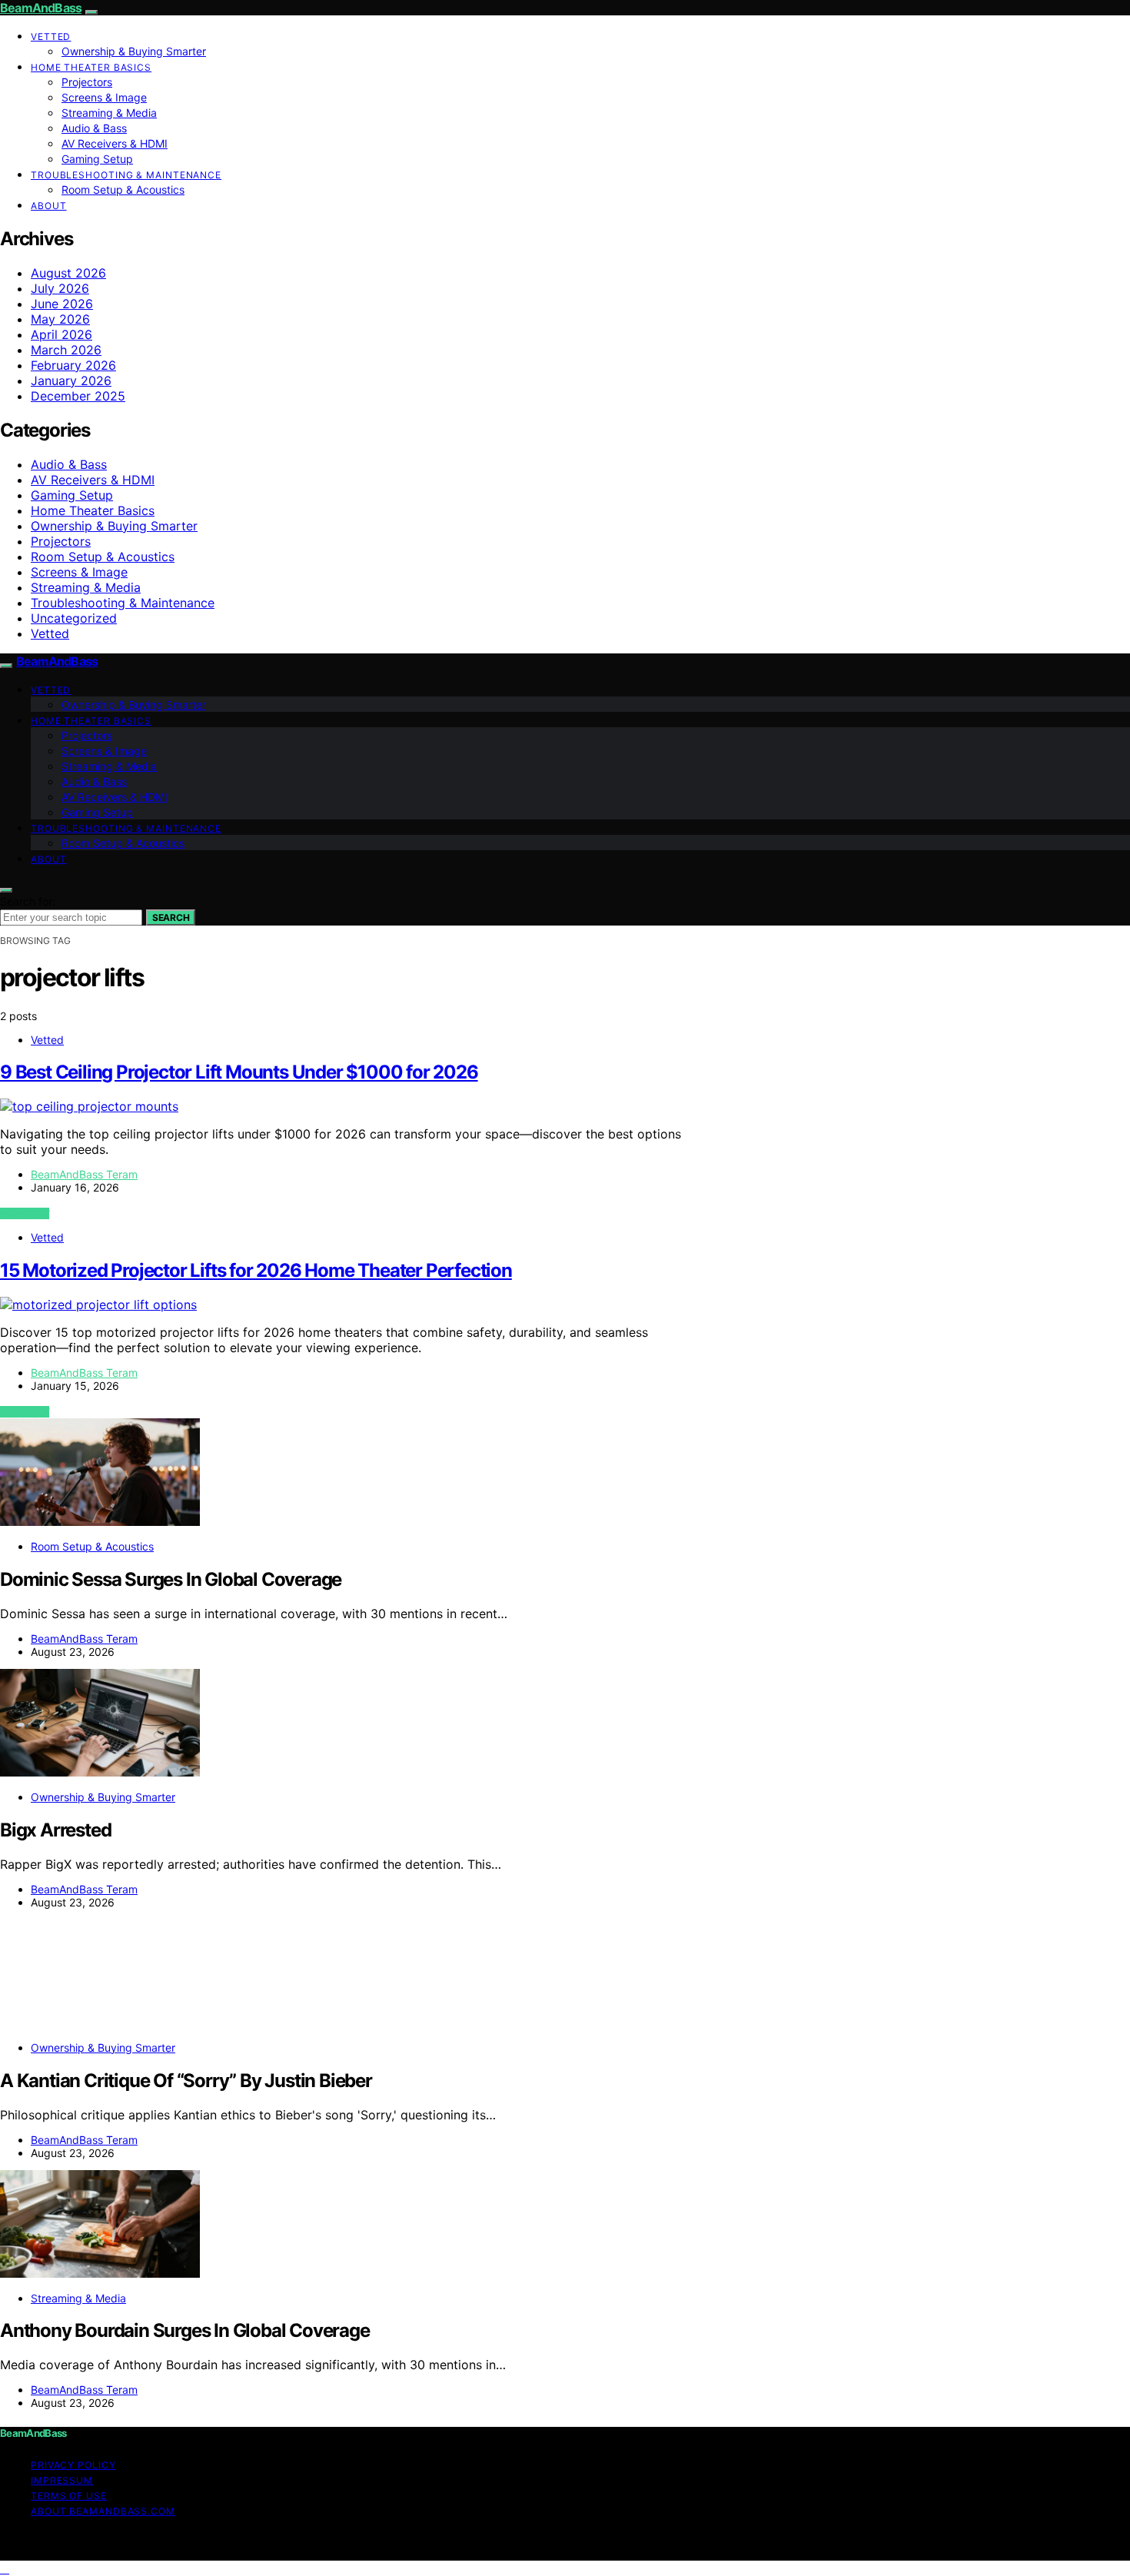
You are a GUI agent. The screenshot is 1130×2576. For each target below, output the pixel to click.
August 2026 (68, 273)
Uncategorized (74, 618)
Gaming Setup (97, 159)
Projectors (87, 82)
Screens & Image (104, 97)
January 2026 (71, 381)
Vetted (51, 37)
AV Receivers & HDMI (115, 143)
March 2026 (66, 350)
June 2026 (62, 304)
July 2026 (60, 288)
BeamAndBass (41, 8)
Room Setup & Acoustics (123, 189)
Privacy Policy (73, 2465)
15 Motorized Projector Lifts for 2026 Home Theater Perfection (256, 1270)
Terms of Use (69, 2496)
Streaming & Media (109, 113)
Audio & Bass (94, 128)
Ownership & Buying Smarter (134, 51)
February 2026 (73, 365)
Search (171, 917)
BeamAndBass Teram (84, 1174)
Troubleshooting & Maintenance (126, 175)
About (49, 206)
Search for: (28, 901)
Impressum (62, 2480)
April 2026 (61, 334)
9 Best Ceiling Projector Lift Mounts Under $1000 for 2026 (239, 1072)
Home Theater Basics (91, 67)
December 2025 (78, 396)
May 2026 (60, 319)
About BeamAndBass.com (103, 2511)
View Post (25, 1213)
